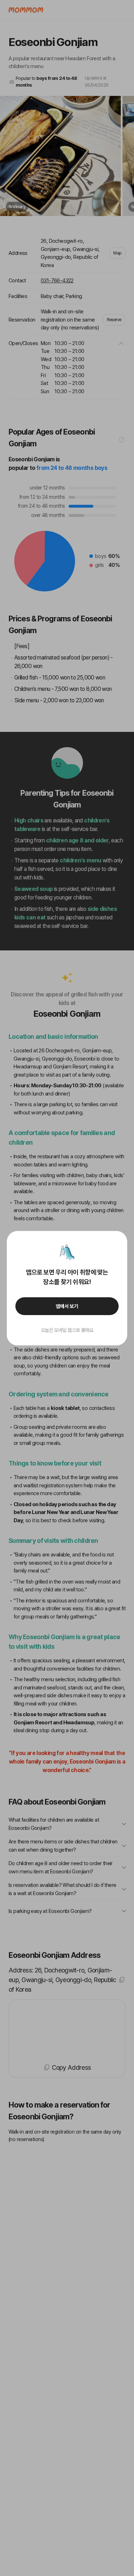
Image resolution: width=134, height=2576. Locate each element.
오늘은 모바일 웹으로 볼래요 (67, 1330)
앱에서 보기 (67, 1306)
